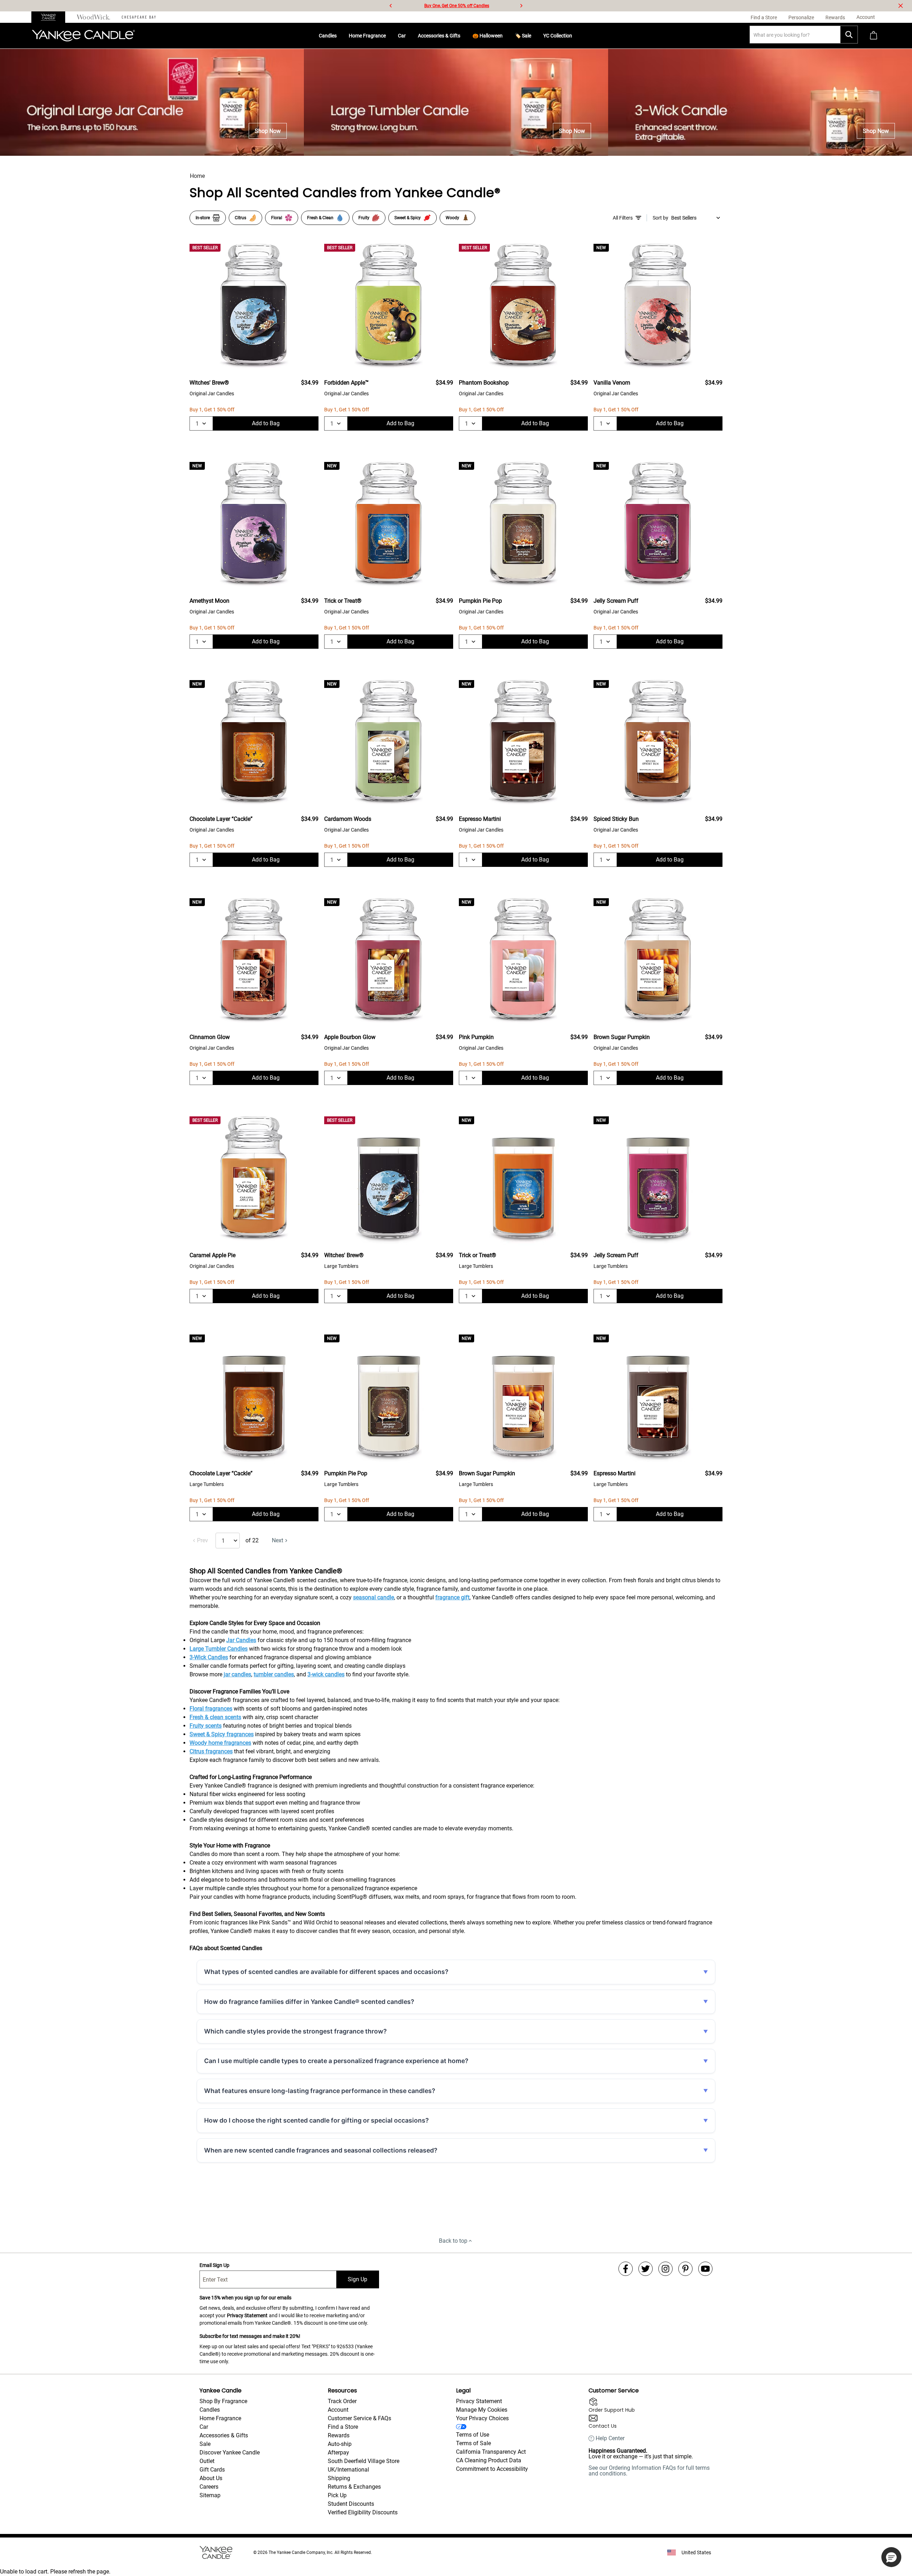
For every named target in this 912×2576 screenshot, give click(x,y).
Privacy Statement (247, 2315)
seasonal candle (374, 1597)
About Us (211, 2478)
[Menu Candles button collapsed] (340, 36)
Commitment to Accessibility (492, 2469)
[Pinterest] (685, 2269)
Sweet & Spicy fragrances (222, 1734)
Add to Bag (266, 423)
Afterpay (338, 2452)
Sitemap (210, 2495)
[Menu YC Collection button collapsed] (575, 36)
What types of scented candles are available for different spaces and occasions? (326, 1972)
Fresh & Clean (320, 218)
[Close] (901, 6)
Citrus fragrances (211, 1751)
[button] (891, 2557)
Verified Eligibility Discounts (363, 2512)
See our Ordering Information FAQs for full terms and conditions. (649, 2471)
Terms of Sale (473, 2443)
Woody (452, 218)
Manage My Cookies (482, 2410)
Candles (328, 36)
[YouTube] (705, 2269)
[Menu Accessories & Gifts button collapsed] (463, 36)
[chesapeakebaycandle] (139, 17)
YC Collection (558, 36)
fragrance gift (452, 1597)
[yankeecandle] (51, 17)
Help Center (610, 2438)
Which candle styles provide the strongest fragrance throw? (296, 2031)
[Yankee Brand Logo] (83, 36)
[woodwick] (94, 17)
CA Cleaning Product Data (489, 2460)
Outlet (207, 2461)
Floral (277, 218)
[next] (521, 6)
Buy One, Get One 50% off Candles (457, 6)
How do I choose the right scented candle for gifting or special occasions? (317, 2120)
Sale (205, 2444)
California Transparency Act (491, 2452)
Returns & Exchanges (354, 2487)
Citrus (240, 218)
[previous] (391, 6)
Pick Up (337, 2495)
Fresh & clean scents (215, 1717)
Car (402, 36)
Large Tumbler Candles (219, 1649)
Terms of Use (473, 2435)
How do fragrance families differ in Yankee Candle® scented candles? (309, 2002)
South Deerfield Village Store (364, 2461)
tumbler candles (274, 1674)
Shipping (339, 2478)
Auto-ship (340, 2444)
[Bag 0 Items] (874, 36)
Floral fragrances (211, 1709)
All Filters (623, 218)
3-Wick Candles (209, 1657)
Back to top (453, 2241)
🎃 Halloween (488, 36)
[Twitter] (646, 2269)
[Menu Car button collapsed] (409, 36)
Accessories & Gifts (439, 36)
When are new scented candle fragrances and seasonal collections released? (321, 2150)
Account (338, 2410)
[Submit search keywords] (849, 35)
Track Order (342, 2401)
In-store (203, 218)
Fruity (364, 218)
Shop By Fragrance (223, 2401)
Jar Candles (241, 1640)
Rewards (339, 2435)
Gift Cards (212, 2470)
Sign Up (357, 2279)
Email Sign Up (214, 2265)
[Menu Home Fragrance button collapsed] (389, 36)
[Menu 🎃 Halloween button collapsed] (506, 36)
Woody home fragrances (220, 1743)
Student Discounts (351, 2504)
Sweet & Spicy (408, 218)
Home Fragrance (367, 36)
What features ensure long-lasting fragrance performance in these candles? (320, 2091)
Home (197, 176)
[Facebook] (626, 2269)
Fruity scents (206, 1726)
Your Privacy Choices (482, 2418)
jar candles (237, 1674)
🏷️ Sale (523, 36)
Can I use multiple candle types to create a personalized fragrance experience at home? (336, 2061)
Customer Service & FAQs (359, 2418)
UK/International (348, 2470)
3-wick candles (326, 1674)
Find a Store (343, 2427)
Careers (209, 2487)
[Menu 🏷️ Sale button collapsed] (534, 36)
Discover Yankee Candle (230, 2452)
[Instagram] (665, 2269)
